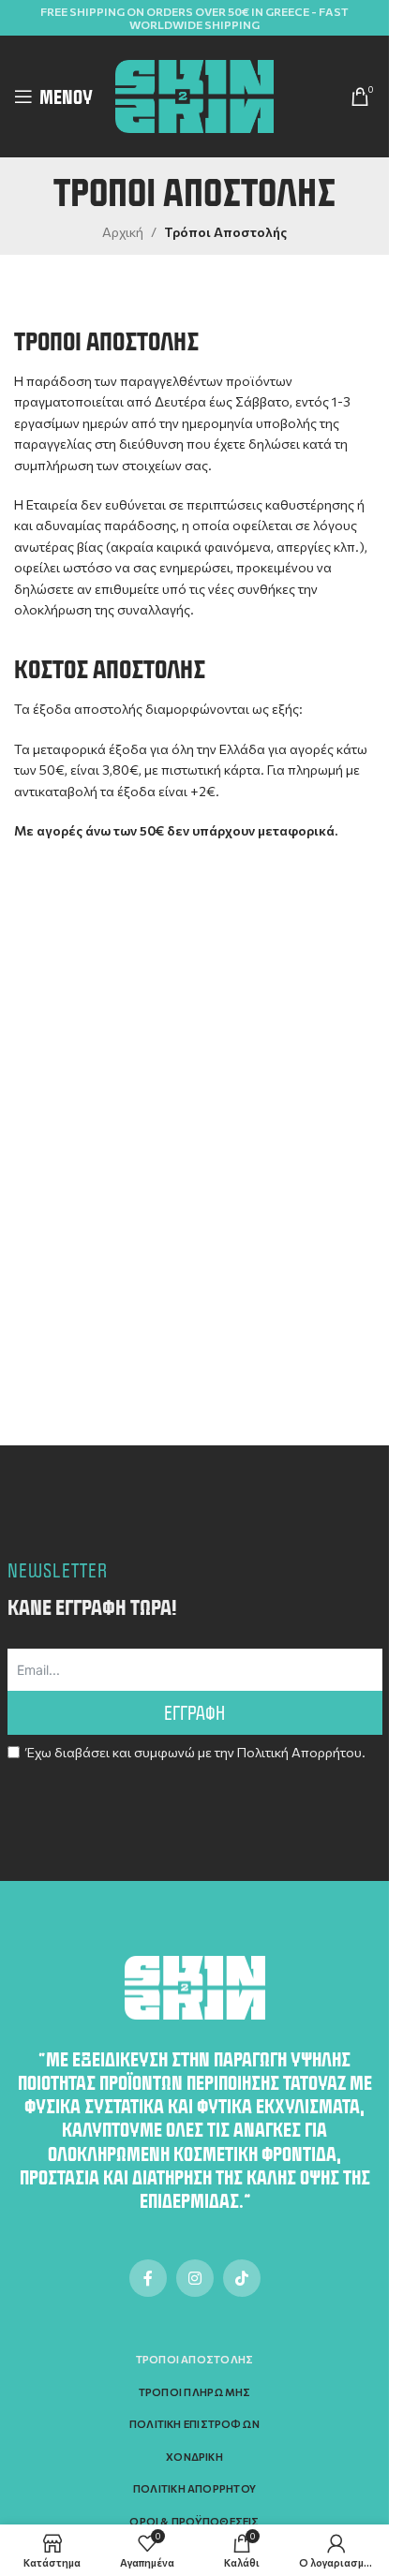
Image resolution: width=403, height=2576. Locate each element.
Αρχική (123, 232)
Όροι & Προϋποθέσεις (194, 2521)
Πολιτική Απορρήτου (299, 1752)
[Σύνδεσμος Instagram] (195, 2278)
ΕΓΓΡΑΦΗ (194, 1713)
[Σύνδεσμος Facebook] (148, 2278)
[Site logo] (195, 94)
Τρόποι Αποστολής (195, 2359)
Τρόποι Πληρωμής (194, 2392)
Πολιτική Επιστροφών (194, 2424)
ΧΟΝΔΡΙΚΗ (194, 2457)
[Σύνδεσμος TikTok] (242, 2278)
